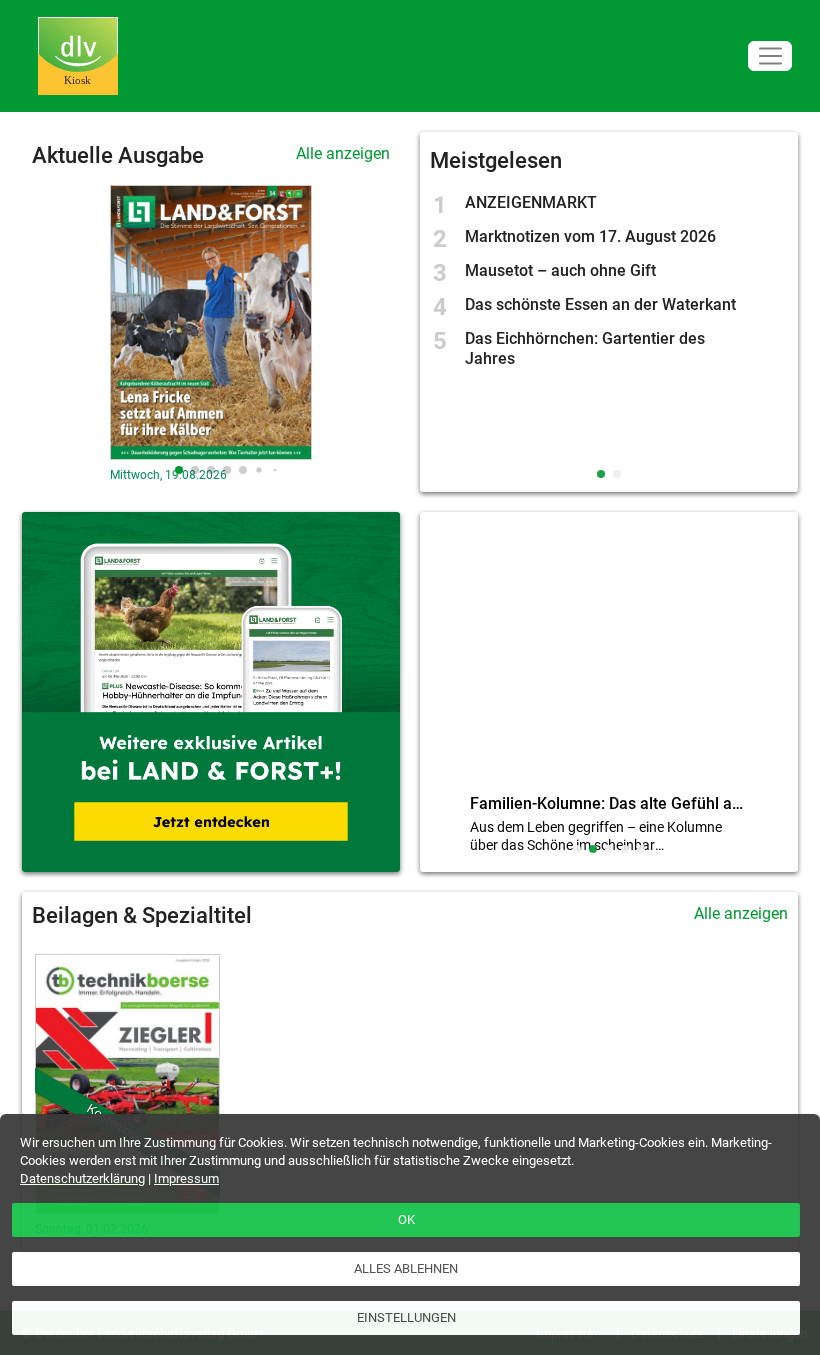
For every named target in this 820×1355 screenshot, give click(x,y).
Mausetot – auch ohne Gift (560, 270)
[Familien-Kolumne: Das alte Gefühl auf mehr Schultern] (609, 657)
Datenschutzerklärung (82, 1178)
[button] (179, 470)
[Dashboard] (78, 56)
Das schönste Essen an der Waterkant (600, 304)
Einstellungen (406, 1317)
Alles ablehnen (406, 1268)
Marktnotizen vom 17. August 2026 (590, 236)
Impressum (186, 1178)
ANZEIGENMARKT (531, 202)
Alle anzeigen (343, 153)
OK (406, 1219)
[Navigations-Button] (770, 56)
